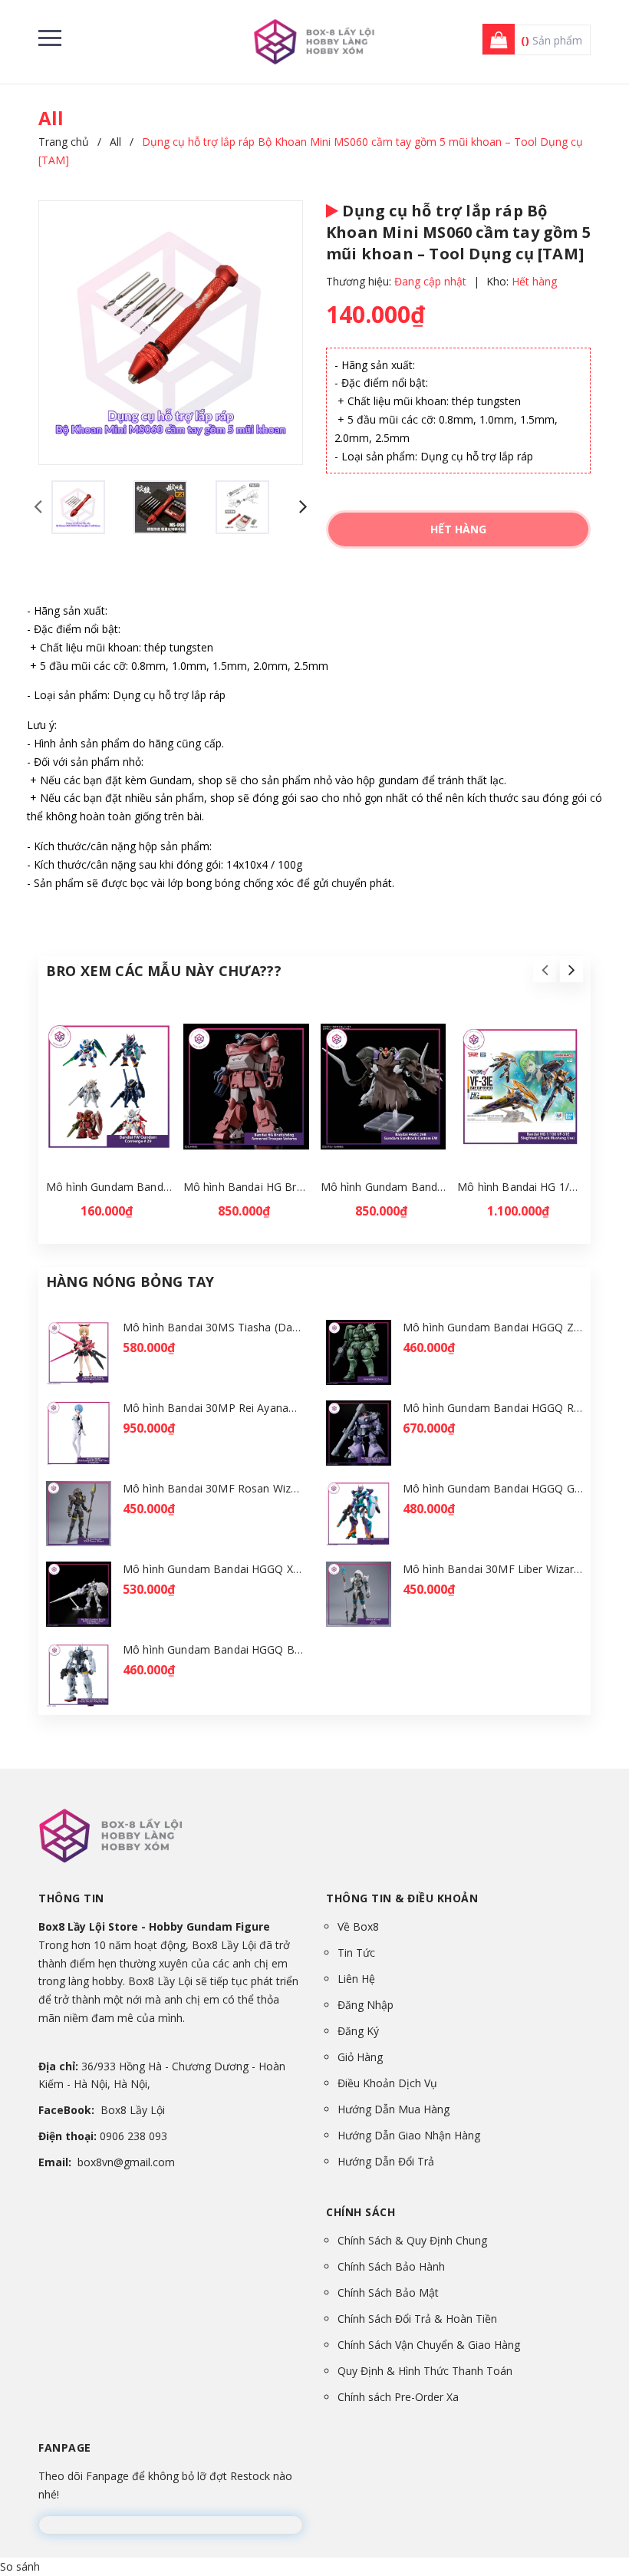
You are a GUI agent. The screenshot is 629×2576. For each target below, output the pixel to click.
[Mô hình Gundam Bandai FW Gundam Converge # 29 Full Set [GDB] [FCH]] (109, 1087)
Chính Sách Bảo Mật (388, 2292)
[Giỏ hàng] (494, 40)
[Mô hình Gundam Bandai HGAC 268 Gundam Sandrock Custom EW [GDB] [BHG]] (384, 1087)
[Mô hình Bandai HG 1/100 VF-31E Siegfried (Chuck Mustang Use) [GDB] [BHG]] (520, 1087)
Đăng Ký (358, 2031)
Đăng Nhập (366, 2005)
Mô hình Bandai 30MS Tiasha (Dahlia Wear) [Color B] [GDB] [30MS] (294, 1327)
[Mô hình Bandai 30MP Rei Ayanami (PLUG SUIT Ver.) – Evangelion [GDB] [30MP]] (79, 1433)
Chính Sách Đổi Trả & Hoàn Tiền (417, 2319)
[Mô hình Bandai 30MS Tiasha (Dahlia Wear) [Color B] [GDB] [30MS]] (79, 1352)
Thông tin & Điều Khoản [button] (402, 1898)
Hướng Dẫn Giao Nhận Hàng (409, 2135)
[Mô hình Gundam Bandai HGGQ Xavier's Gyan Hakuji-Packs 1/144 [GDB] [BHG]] (79, 1594)
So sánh (20, 2566)
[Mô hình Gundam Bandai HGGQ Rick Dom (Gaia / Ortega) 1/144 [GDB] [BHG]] (359, 1433)
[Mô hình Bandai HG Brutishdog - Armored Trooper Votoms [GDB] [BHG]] (246, 1087)
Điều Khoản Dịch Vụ (387, 2083)
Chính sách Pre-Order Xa (398, 2397)
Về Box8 (358, 1926)
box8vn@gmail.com (126, 2162)
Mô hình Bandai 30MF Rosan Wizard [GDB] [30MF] (252, 1488)
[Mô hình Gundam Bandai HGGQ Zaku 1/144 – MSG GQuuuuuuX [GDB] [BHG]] (359, 1352)
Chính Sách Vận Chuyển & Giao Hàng (429, 2345)
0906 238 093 (133, 2136)
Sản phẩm (552, 40)
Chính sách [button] (361, 2212)
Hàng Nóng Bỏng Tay (130, 1281)
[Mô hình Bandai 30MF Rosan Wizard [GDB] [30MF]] (79, 1514)
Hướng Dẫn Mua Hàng (394, 2109)
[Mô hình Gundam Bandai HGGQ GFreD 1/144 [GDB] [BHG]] (359, 1514)
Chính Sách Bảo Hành (391, 2266)
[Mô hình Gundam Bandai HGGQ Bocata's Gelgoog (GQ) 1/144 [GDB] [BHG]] (79, 1675)
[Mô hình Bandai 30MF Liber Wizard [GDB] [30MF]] (359, 1594)
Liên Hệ (356, 1979)
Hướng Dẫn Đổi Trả (386, 2161)
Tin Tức (356, 1953)
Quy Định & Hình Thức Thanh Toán (425, 2371)
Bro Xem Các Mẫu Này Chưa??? (164, 971)
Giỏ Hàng (360, 2057)
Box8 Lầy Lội (133, 2110)
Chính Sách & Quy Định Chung (412, 2240)
